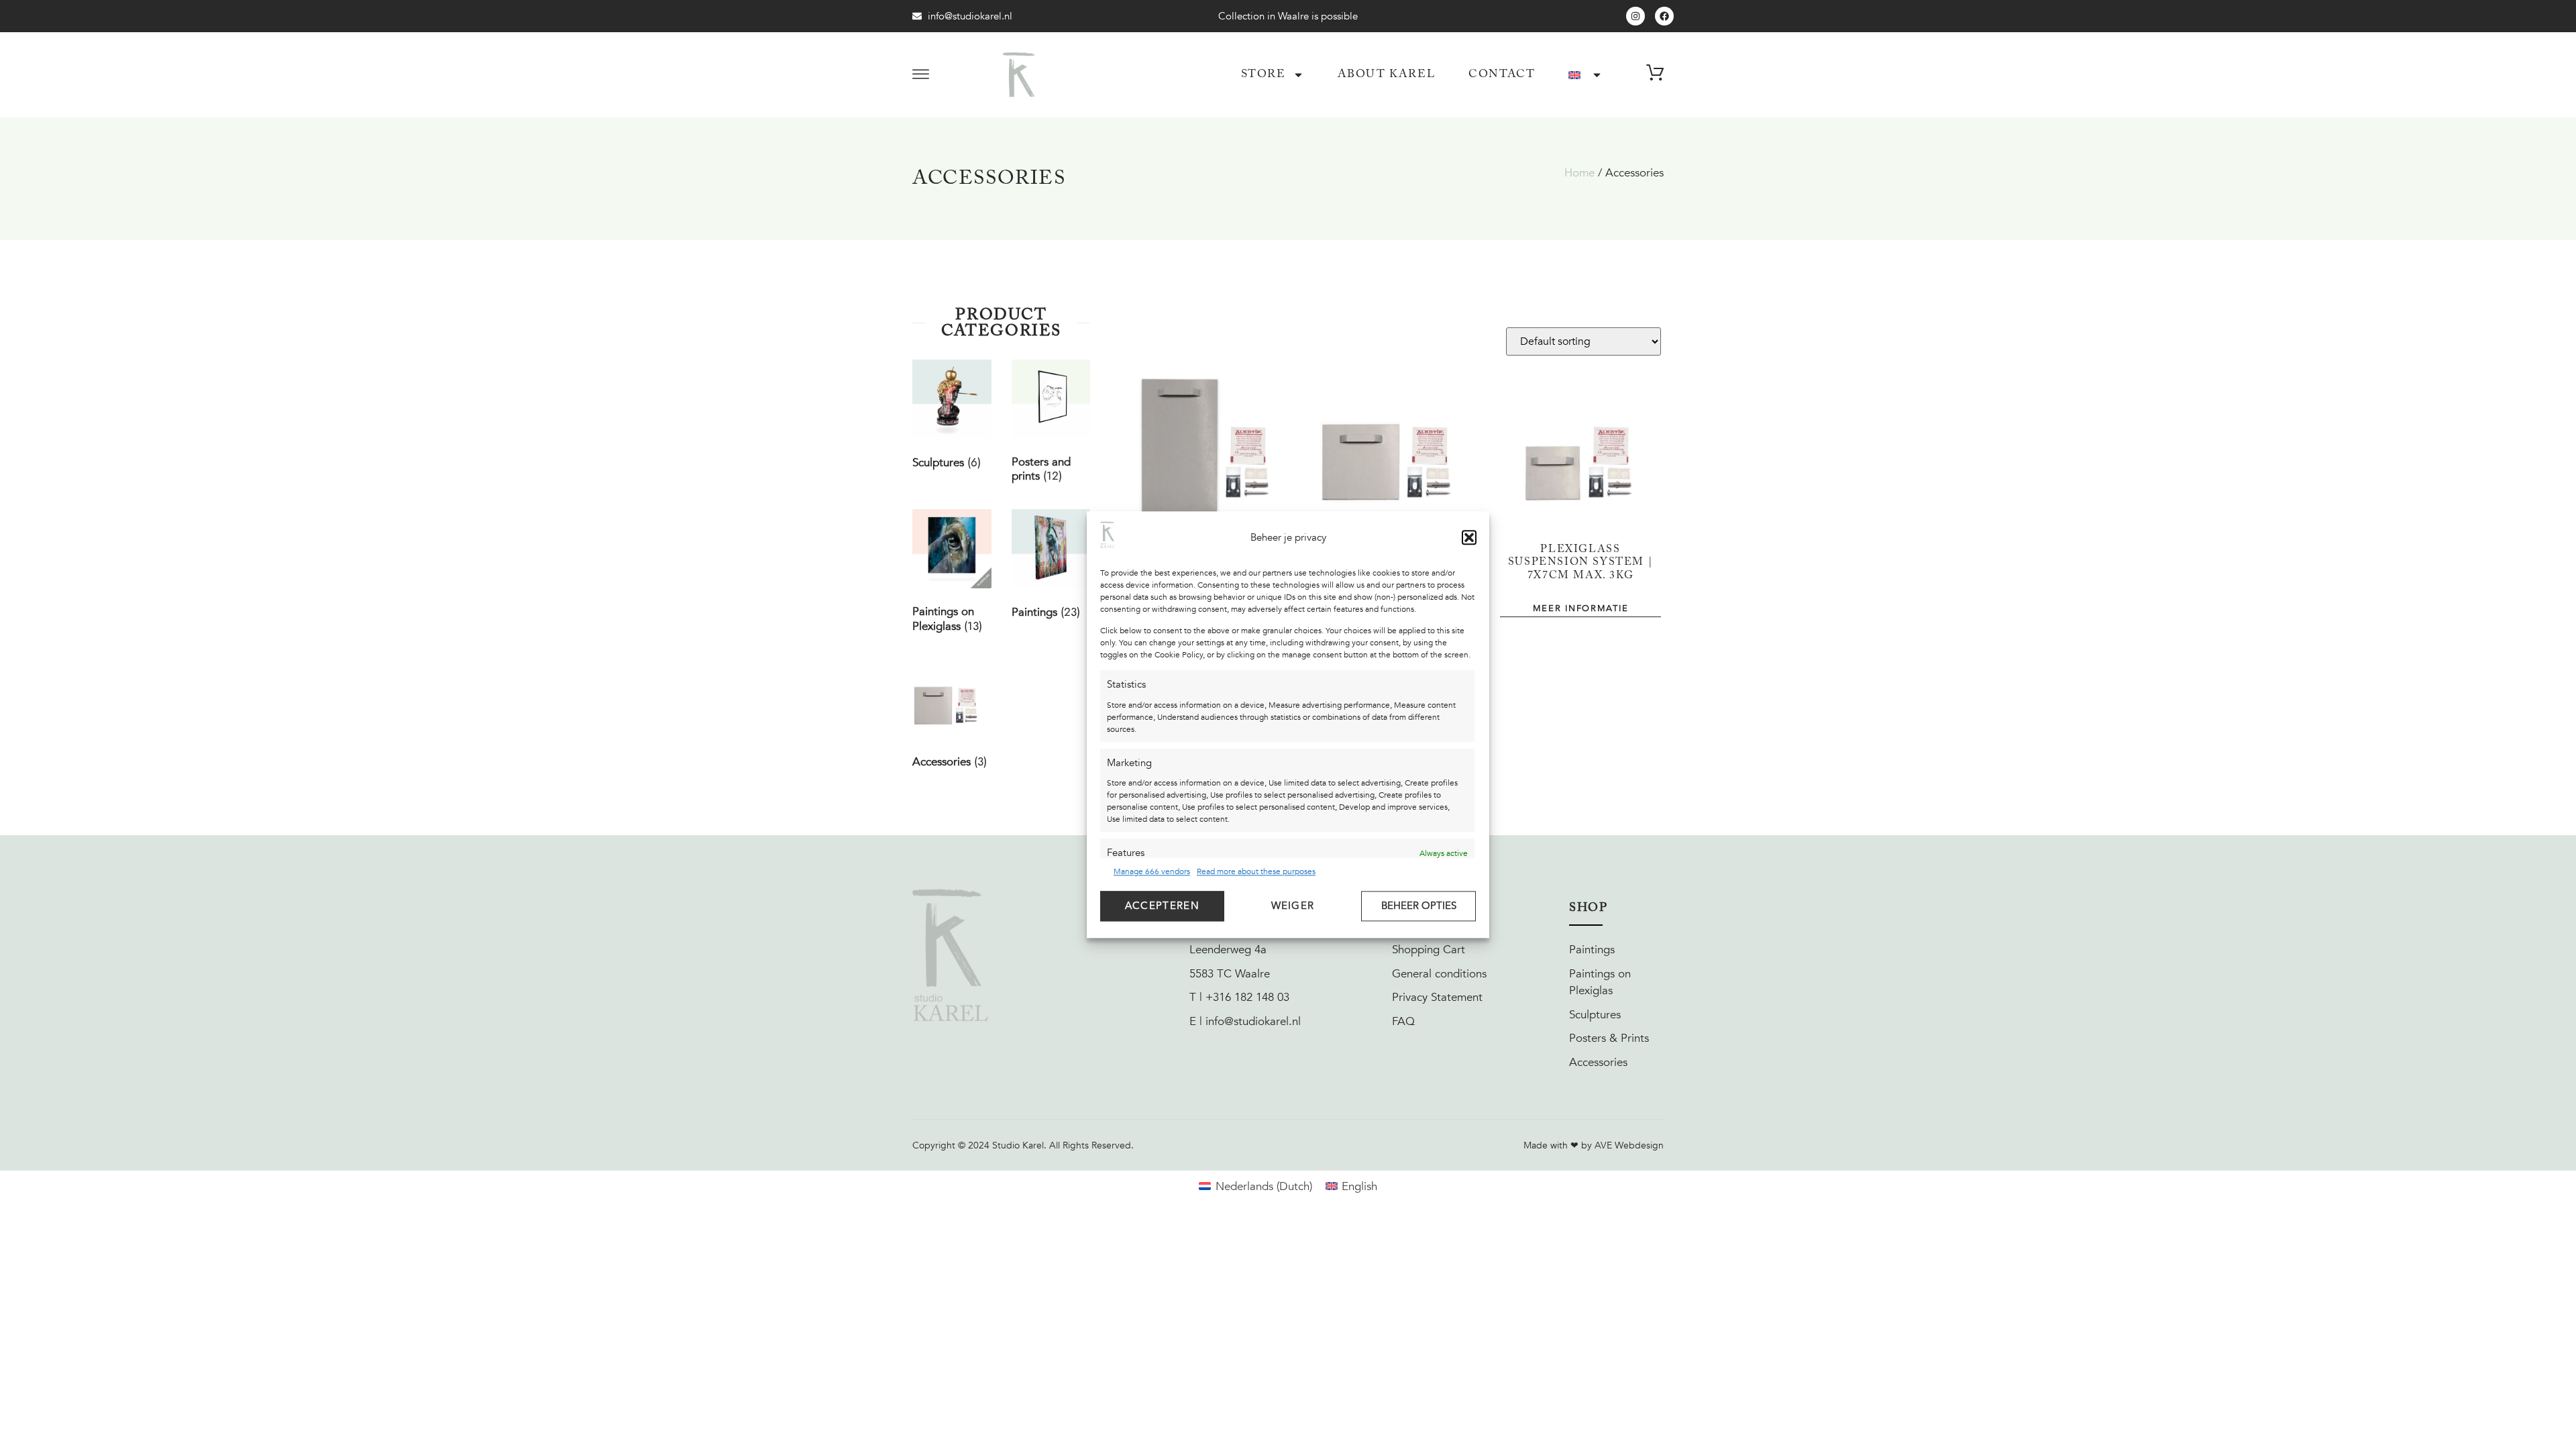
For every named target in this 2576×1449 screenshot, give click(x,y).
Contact (1502, 75)
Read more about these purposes (1256, 871)
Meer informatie (1581, 609)
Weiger (1293, 906)
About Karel (1387, 75)
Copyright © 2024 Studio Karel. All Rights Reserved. (1023, 1145)
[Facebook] (1664, 16)
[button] (1469, 537)
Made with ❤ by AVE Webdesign (1594, 1145)
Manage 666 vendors (1152, 871)
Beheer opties (1419, 906)
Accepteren (1162, 906)
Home (1579, 173)
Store (1264, 75)
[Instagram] (1635, 16)
